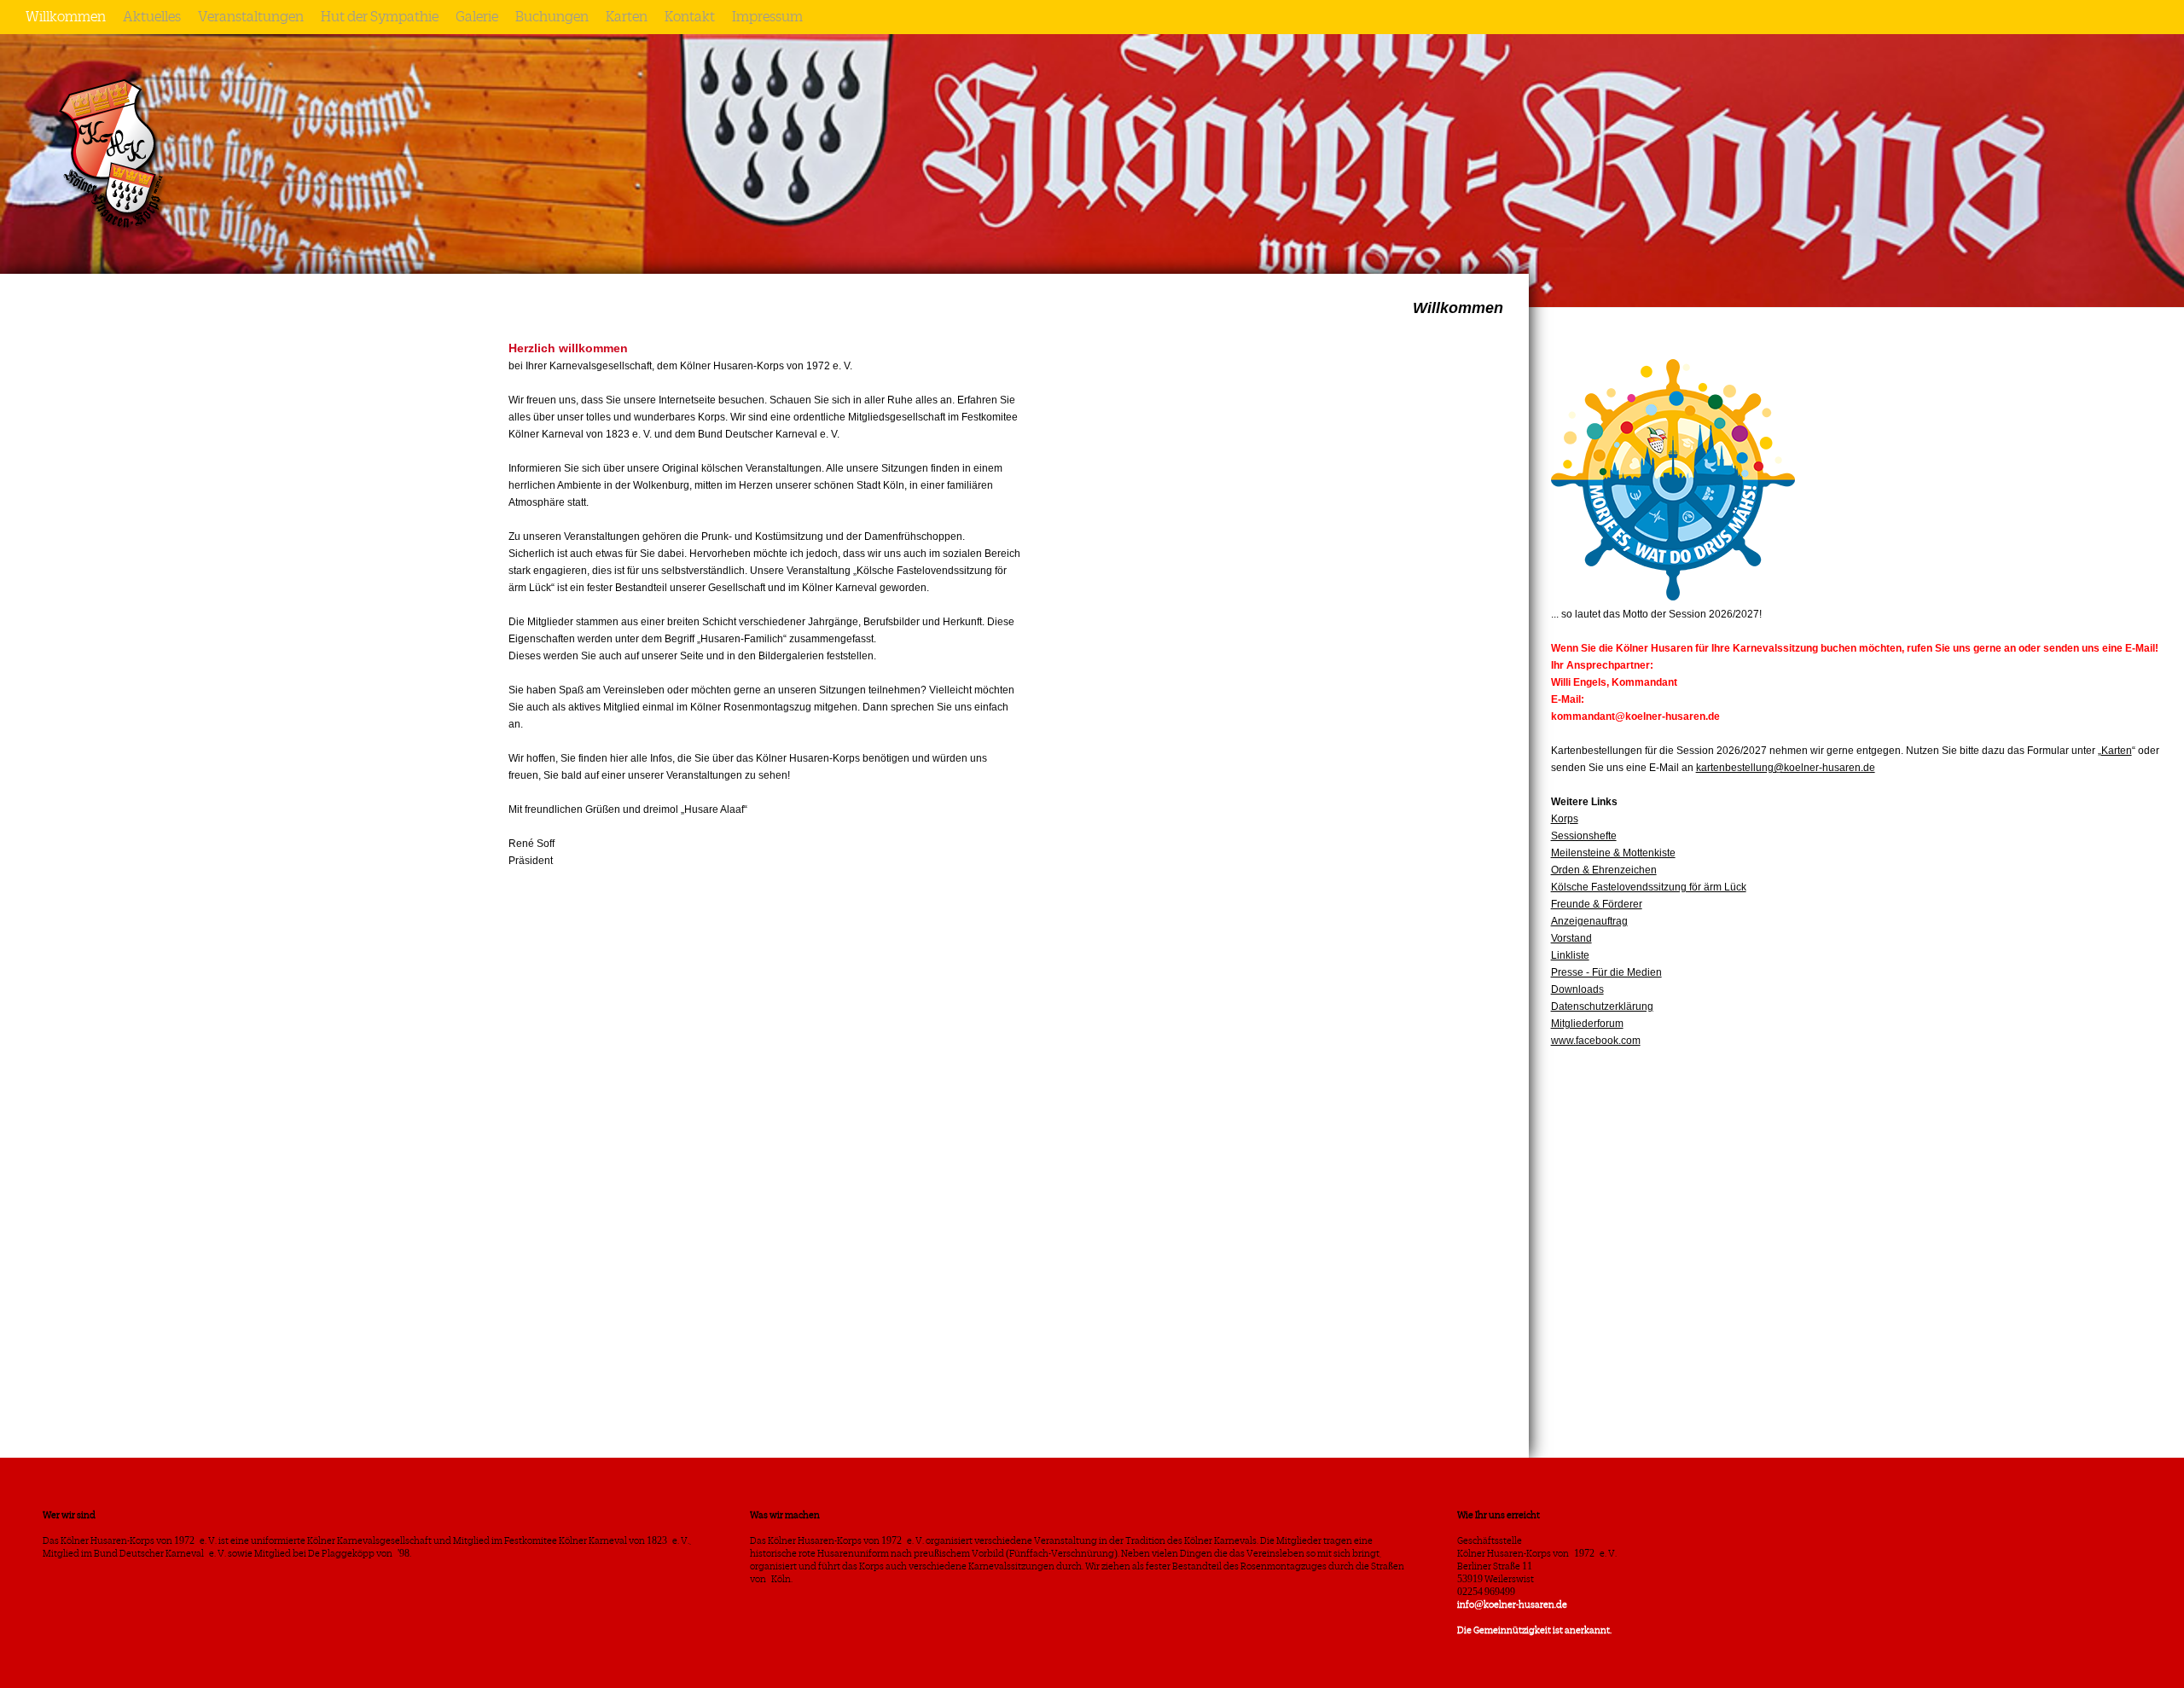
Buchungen (552, 17)
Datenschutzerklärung (1602, 1006)
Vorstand (1571, 938)
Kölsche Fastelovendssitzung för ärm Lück (1649, 887)
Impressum (767, 17)
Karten (627, 17)
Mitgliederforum (1587, 1024)
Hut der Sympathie (380, 17)
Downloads (1577, 989)
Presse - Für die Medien (1606, 972)
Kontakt (690, 17)
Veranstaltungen (251, 17)
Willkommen (66, 17)
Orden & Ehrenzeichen (1604, 870)
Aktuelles (152, 17)
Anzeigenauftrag (1589, 921)
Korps (1565, 819)
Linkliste (1570, 955)
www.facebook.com (1596, 1041)
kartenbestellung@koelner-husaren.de (1786, 768)
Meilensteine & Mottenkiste (1613, 853)
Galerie (477, 17)
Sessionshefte (1584, 836)
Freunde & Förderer (1597, 904)
